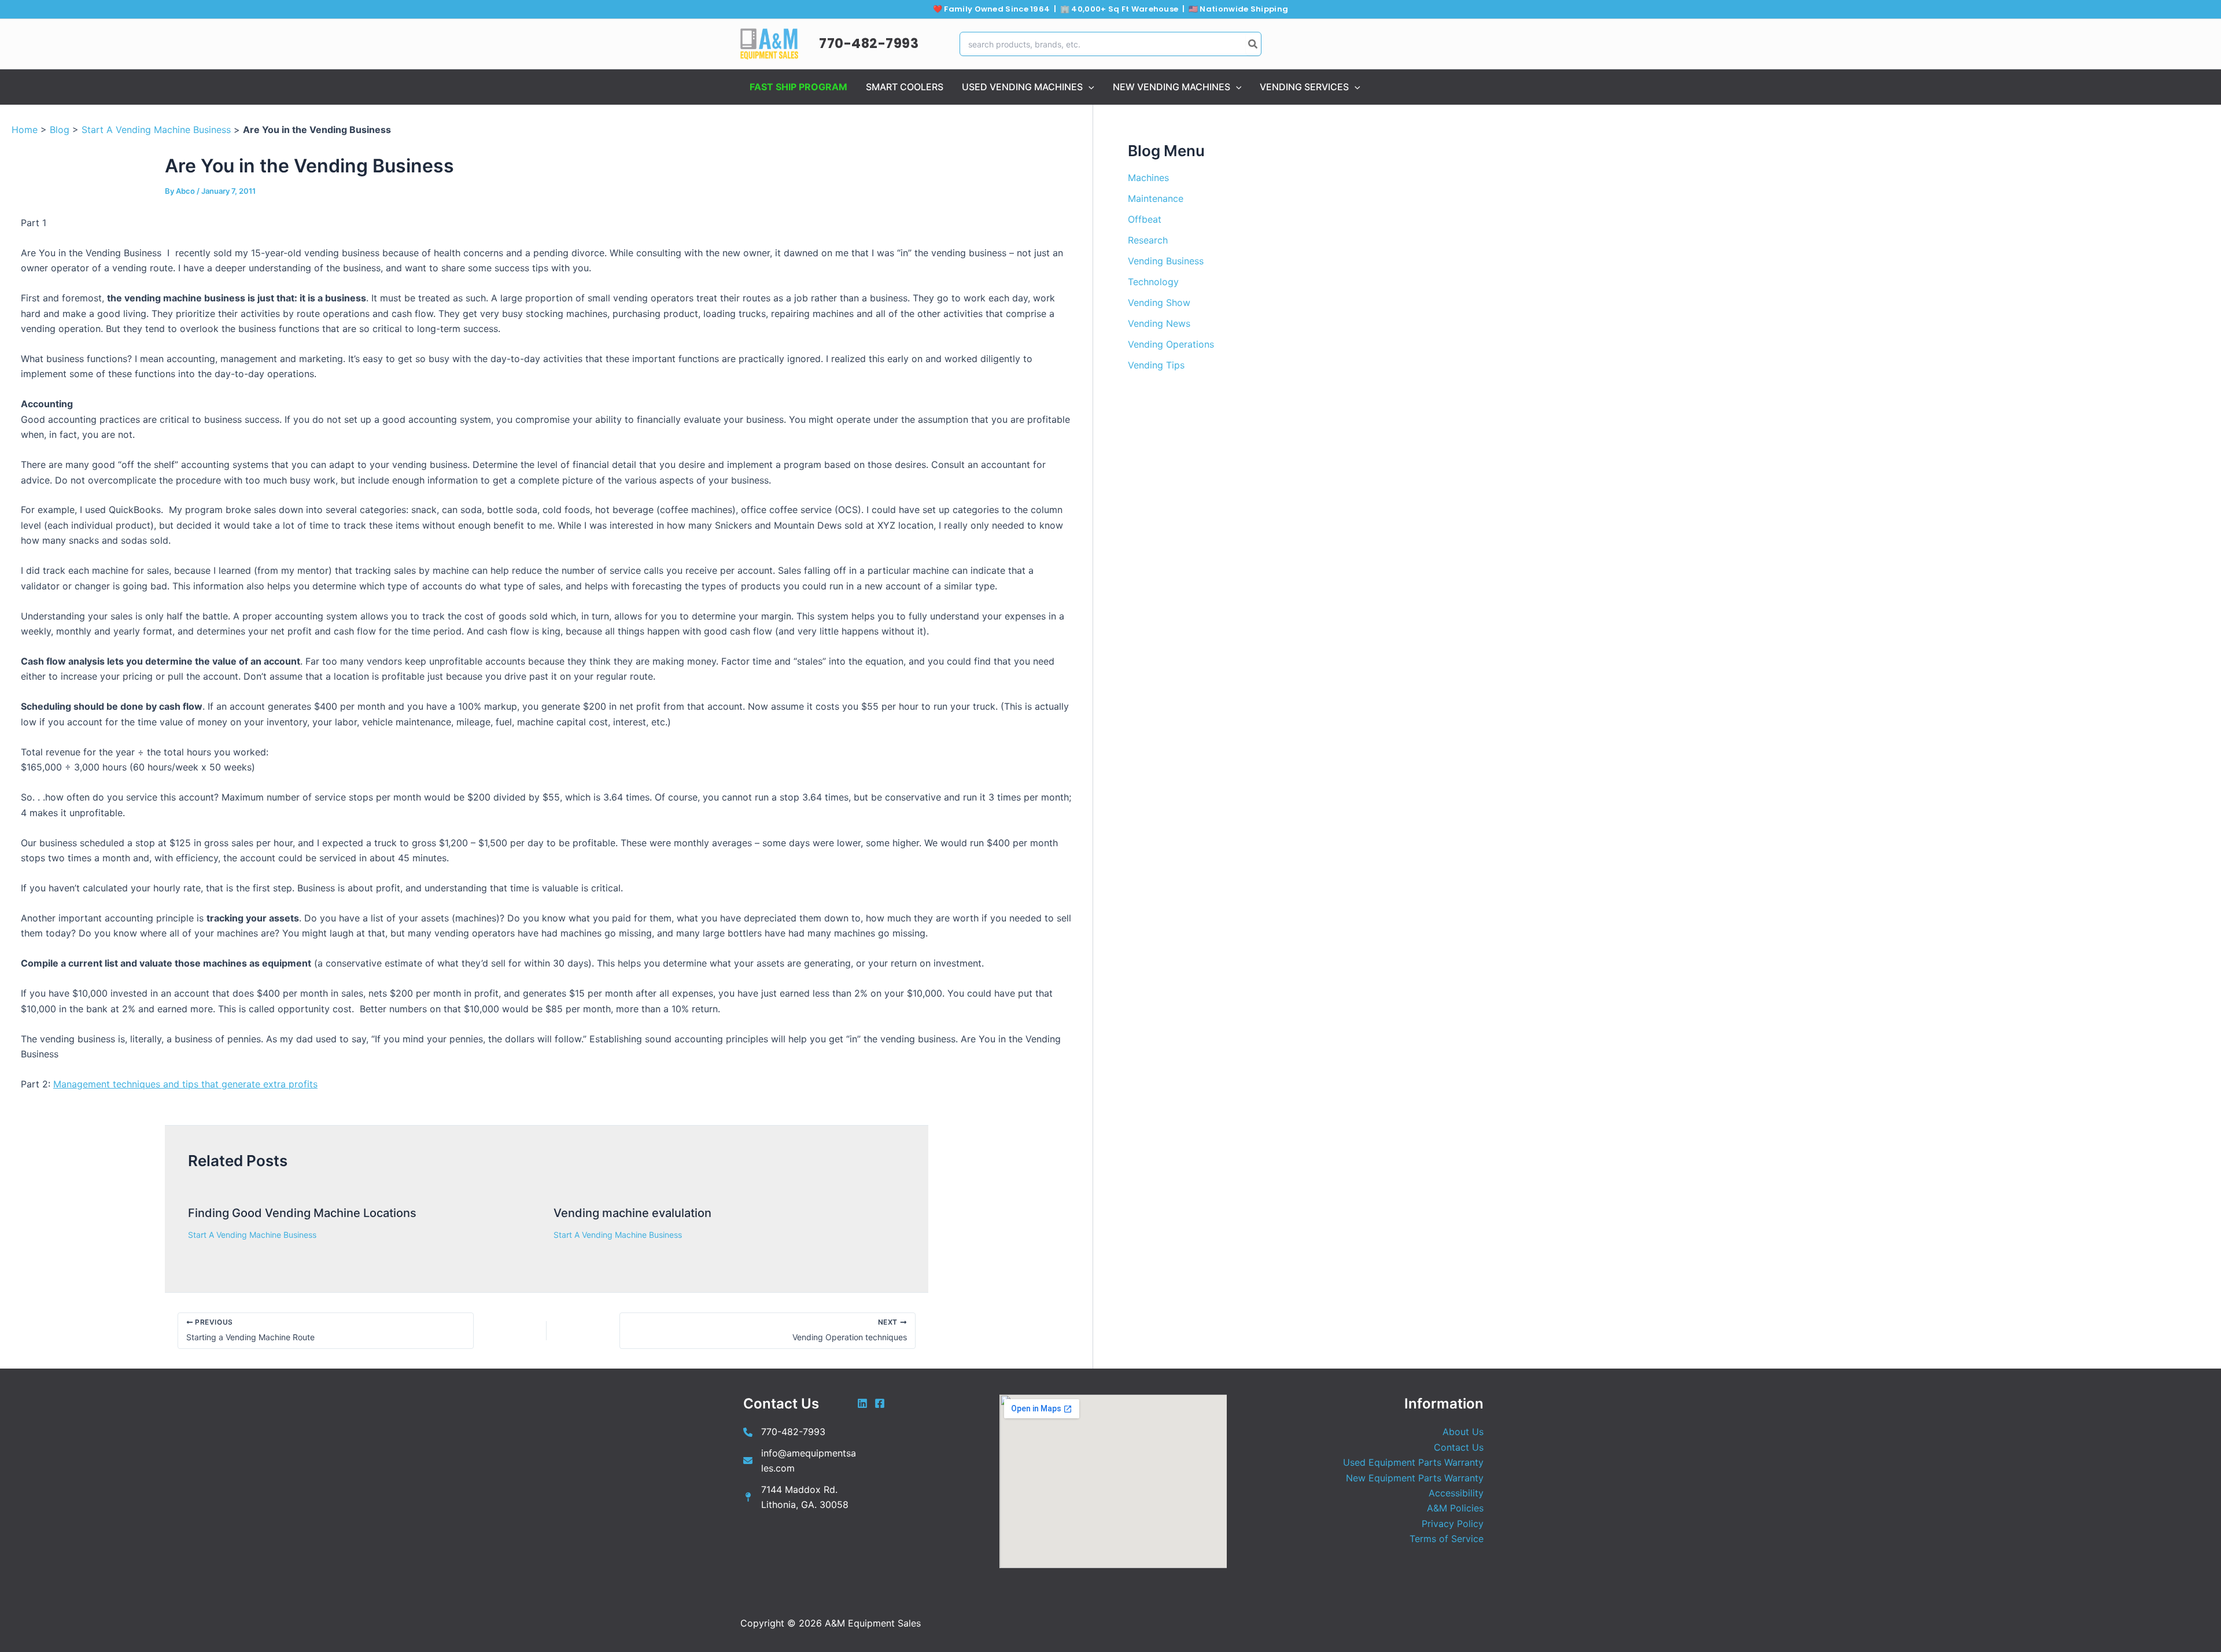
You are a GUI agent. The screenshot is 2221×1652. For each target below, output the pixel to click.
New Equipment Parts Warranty (1415, 1478)
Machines (1148, 178)
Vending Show (1159, 303)
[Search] (1253, 44)
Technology (1153, 282)
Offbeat (1145, 219)
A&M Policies (1455, 1508)
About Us (1463, 1432)
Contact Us (1459, 1447)
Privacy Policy (1453, 1524)
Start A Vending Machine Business (156, 130)
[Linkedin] (862, 1403)
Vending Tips (1156, 365)
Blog (60, 130)
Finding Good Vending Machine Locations (302, 1213)
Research (1148, 240)
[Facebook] (880, 1403)
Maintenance (1156, 198)
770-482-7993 (869, 43)
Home (25, 130)
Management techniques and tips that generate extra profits (185, 1084)
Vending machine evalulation (632, 1213)
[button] (1089, 87)
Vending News (1159, 323)
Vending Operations (1171, 344)
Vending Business (1166, 261)
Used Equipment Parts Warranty (1413, 1462)
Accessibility (1456, 1493)
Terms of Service (1447, 1539)
